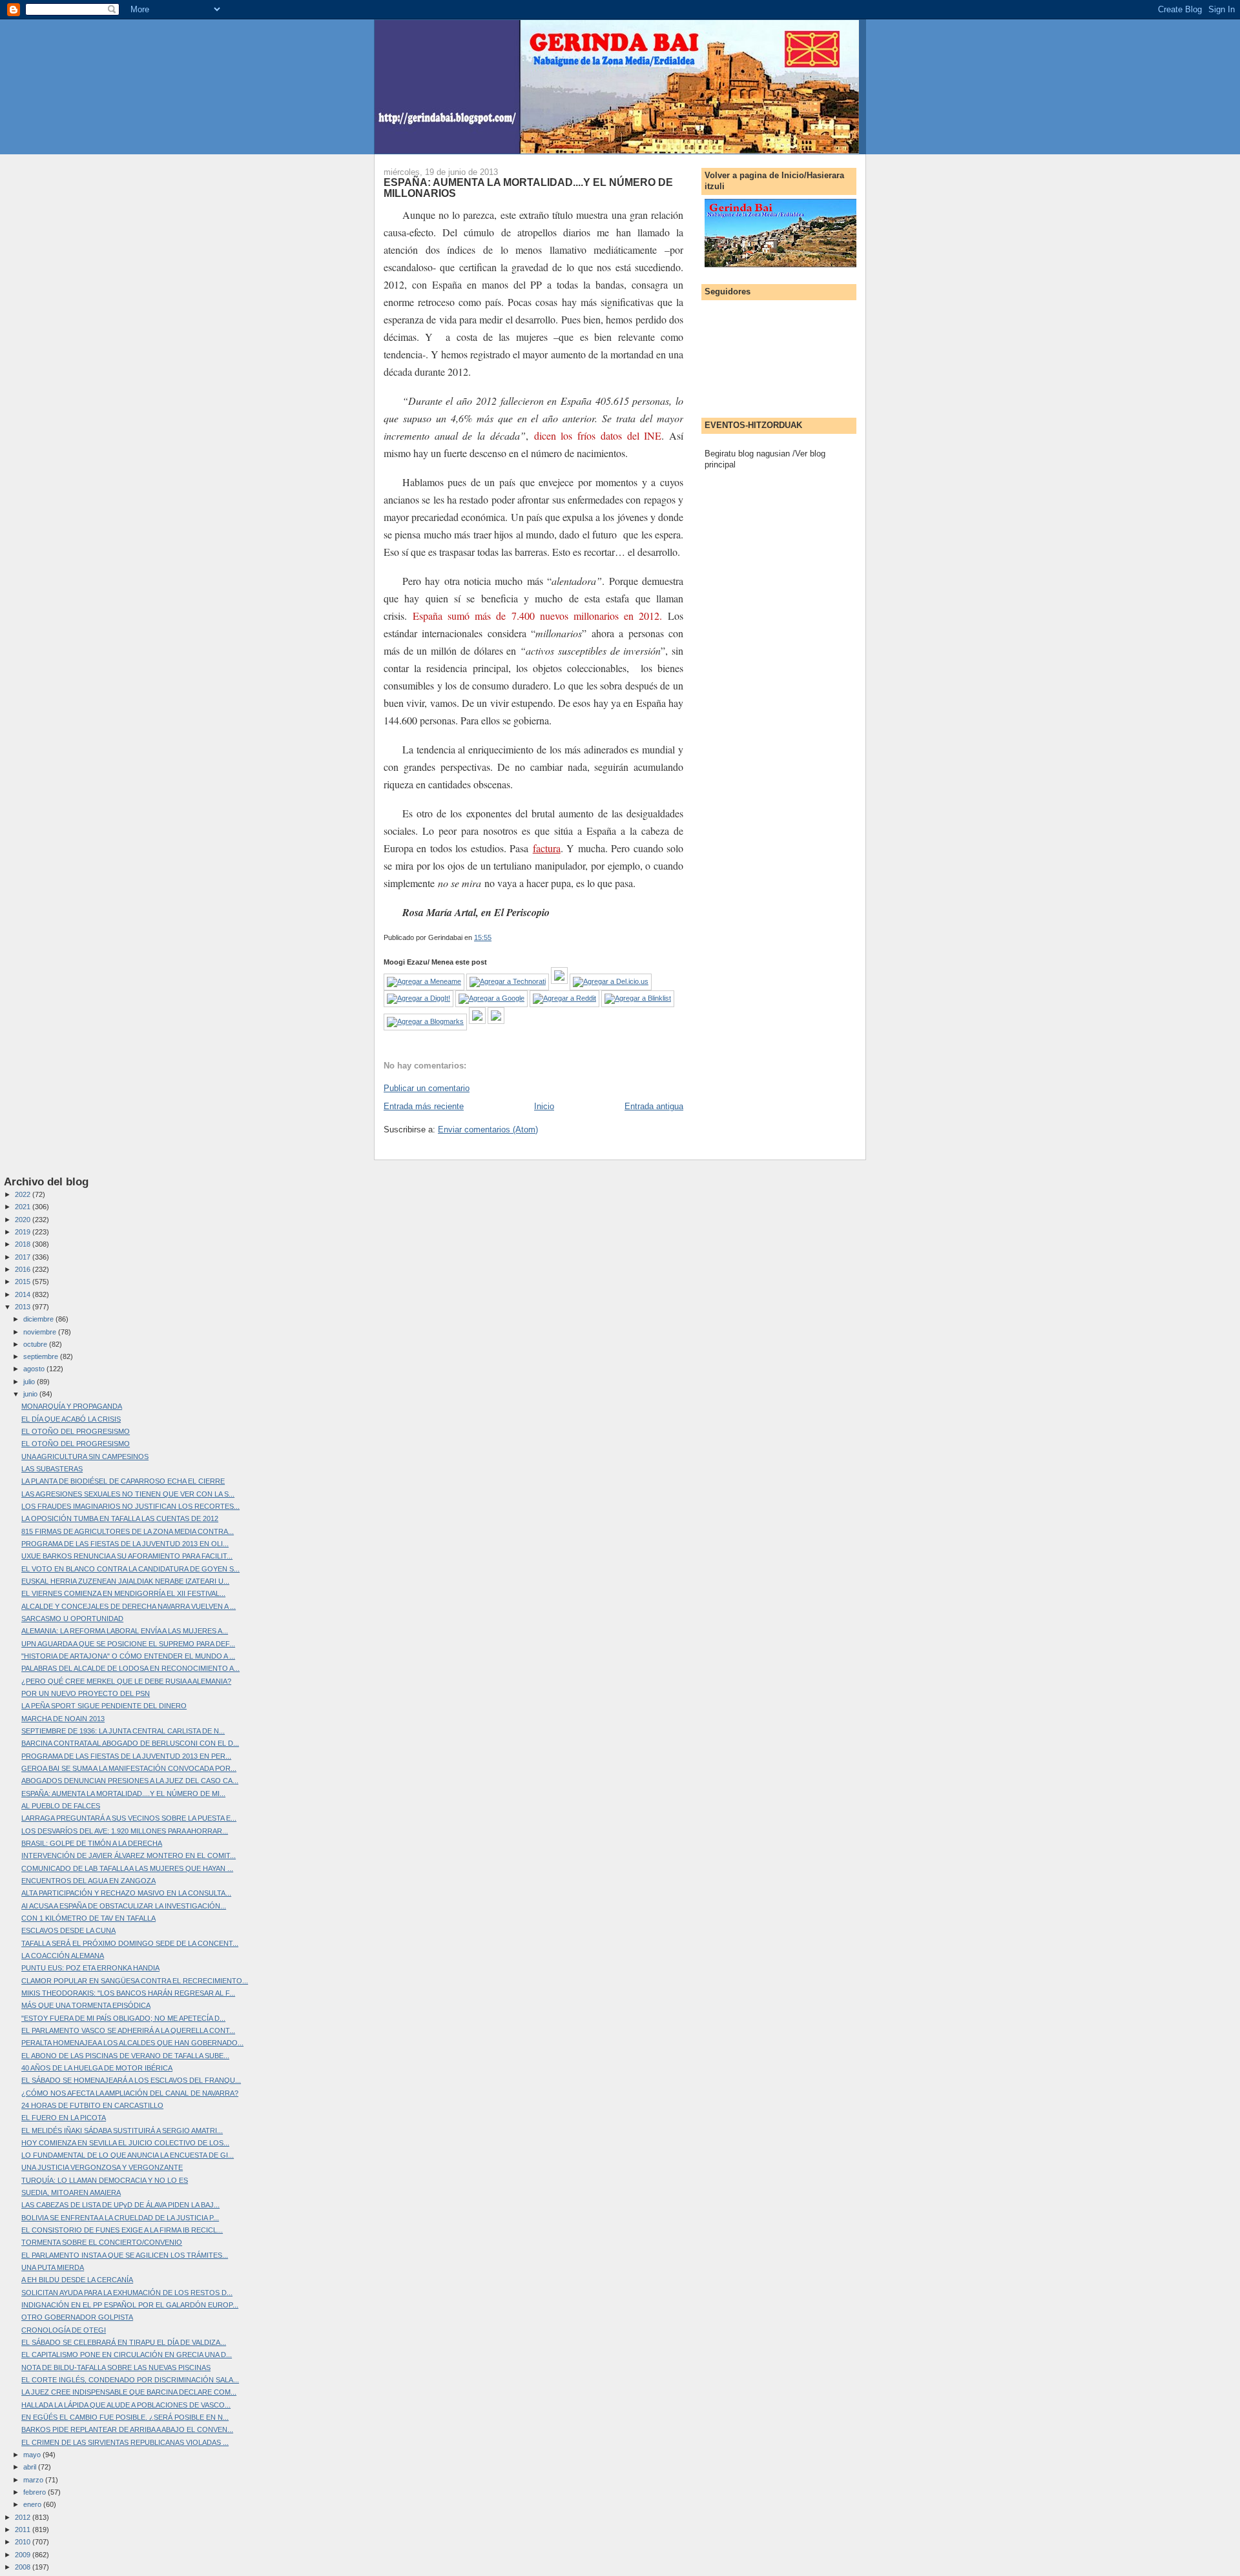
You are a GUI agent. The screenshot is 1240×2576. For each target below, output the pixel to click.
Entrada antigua (654, 1106)
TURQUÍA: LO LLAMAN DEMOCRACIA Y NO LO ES (105, 2180)
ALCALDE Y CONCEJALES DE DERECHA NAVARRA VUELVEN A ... (129, 1606)
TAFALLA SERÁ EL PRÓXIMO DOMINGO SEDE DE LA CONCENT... (130, 1943)
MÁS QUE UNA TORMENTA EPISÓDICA (86, 2005)
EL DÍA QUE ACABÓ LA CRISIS (71, 1419)
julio (30, 1382)
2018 (24, 1244)
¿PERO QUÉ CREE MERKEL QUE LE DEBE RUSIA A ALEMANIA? (126, 1681)
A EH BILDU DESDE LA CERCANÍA (77, 2280)
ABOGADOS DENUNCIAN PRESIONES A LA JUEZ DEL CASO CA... (130, 1781)
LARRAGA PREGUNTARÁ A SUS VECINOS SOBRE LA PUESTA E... (129, 1818)
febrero (36, 2492)
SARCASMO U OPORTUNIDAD (72, 1619)
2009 (24, 2555)
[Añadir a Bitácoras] (559, 981)
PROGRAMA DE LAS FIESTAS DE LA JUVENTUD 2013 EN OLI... (125, 1544)
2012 (24, 2517)
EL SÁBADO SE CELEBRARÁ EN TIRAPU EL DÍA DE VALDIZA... (124, 2342)
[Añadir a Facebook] (477, 1021)
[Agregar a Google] (491, 998)
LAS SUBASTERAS (52, 1469)
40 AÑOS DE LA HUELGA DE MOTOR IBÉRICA (97, 2068)
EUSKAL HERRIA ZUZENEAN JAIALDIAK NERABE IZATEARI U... (125, 1581)
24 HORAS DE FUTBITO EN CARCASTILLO (92, 2105)
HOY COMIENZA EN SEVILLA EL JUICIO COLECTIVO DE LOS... (125, 2143)
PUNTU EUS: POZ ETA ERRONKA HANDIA (90, 1968)
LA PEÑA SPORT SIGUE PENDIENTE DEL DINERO (104, 1706)
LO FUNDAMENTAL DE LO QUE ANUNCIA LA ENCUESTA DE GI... (128, 2155)
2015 (24, 1282)
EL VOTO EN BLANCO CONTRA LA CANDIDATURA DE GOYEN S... (130, 1569)
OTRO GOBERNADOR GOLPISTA (77, 2317)
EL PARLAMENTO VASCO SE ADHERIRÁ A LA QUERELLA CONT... (128, 2030)
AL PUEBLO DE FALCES (61, 1806)
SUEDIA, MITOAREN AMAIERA (71, 2193)
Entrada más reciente (424, 1106)
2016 (24, 1269)
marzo (34, 2480)
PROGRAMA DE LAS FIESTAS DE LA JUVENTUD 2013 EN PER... (126, 1756)
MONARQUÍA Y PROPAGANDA (72, 1406)
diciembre (39, 1319)
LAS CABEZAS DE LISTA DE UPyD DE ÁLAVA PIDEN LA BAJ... (120, 2205)
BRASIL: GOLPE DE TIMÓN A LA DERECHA (92, 1843)
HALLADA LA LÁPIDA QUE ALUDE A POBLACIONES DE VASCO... (126, 2405)
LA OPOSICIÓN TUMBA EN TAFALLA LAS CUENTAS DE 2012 (120, 1518)
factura (547, 848)
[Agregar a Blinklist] (638, 998)
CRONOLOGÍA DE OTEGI (64, 2330)
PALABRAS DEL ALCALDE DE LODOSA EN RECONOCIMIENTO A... (130, 1668)
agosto (35, 1369)
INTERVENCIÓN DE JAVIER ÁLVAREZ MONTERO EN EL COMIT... (129, 1855)
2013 (24, 1307)
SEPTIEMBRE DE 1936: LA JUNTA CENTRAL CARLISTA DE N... (123, 1731)
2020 (24, 1220)
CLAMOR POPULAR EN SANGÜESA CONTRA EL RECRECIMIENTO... (135, 1981)
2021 (24, 1207)
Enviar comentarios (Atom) (488, 1130)
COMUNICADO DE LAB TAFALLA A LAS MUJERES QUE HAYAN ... (127, 1868)
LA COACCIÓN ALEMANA (63, 1956)
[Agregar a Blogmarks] (425, 1021)
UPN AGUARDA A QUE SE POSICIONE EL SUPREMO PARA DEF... (128, 1644)
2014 (24, 1294)
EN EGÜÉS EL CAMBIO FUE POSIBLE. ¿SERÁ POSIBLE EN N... (125, 2417)
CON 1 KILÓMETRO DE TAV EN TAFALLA (88, 1918)
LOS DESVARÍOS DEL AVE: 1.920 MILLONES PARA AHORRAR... (125, 1831)
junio (31, 1394)
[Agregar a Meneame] (424, 981)
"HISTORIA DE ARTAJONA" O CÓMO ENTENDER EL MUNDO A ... (128, 1656)
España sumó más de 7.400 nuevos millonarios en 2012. (537, 616)
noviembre (41, 1332)
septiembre (42, 1356)
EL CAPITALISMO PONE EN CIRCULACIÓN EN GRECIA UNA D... (127, 2355)
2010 (24, 2542)
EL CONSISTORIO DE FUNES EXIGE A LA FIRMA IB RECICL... (122, 2230)
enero (33, 2504)
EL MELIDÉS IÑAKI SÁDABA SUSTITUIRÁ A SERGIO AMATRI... (122, 2131)
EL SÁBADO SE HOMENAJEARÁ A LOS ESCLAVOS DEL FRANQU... (131, 2080)
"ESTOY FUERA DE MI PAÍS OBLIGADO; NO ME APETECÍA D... (123, 2018)
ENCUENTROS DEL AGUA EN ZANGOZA (88, 1881)
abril (31, 2467)
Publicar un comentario (427, 1088)
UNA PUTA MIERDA (53, 2267)
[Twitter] (496, 1021)
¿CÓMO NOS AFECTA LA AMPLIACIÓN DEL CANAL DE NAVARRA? (130, 2093)
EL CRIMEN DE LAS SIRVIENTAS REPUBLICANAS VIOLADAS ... (125, 2442)
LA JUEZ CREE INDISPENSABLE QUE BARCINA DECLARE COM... (129, 2392)
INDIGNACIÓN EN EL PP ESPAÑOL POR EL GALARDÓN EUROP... (130, 2305)
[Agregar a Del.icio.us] (611, 981)
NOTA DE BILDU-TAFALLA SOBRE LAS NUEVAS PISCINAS (116, 2367)
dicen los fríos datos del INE (598, 435)
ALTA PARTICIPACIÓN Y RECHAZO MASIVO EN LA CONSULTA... (126, 1893)
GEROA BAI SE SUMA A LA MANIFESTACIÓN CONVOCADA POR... (129, 1768)
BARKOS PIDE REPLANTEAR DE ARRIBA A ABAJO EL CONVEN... (127, 2429)
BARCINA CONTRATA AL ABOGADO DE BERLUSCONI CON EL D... (130, 1743)
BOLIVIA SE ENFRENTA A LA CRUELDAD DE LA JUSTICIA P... (120, 2218)
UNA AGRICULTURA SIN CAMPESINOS (85, 1457)
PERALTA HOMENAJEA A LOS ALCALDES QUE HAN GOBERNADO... (132, 2043)
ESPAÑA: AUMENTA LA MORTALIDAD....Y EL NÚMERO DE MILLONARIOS (528, 188)
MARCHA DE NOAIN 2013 (63, 1719)
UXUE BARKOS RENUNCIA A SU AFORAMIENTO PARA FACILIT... (127, 1556)
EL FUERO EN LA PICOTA (64, 2118)
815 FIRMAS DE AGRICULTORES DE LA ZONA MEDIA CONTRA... (128, 1531)
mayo (33, 2455)
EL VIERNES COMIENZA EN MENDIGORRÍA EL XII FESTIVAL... (123, 1593)
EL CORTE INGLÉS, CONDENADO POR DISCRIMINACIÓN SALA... (130, 2380)
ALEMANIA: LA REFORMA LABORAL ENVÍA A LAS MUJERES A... (125, 1631)
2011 (24, 2530)
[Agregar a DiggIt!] (418, 998)
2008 (24, 2567)
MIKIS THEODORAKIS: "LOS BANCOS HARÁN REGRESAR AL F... (128, 1993)
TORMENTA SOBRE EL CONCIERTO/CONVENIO (102, 2242)
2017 (24, 1257)
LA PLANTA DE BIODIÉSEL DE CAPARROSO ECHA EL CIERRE (123, 1481)
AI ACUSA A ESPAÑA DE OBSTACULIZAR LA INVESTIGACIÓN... (124, 1906)
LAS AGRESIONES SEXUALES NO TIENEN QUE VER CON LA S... (128, 1494)
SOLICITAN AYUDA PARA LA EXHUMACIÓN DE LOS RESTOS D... (127, 2293)
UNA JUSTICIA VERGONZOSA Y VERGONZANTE (102, 2167)
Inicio (544, 1106)
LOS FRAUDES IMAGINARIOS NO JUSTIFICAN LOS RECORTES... (130, 1506)
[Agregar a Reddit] (564, 998)
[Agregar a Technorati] (508, 981)
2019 (24, 1232)
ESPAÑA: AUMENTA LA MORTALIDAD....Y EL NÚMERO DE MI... (123, 1794)
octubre (36, 1344)
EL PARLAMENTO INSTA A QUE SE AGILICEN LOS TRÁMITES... (125, 2255)
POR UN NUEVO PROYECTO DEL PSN (86, 1693)
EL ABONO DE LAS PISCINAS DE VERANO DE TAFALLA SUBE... (125, 2056)
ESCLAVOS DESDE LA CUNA (68, 1930)
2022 (24, 1194)
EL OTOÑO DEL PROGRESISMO (76, 1431)
